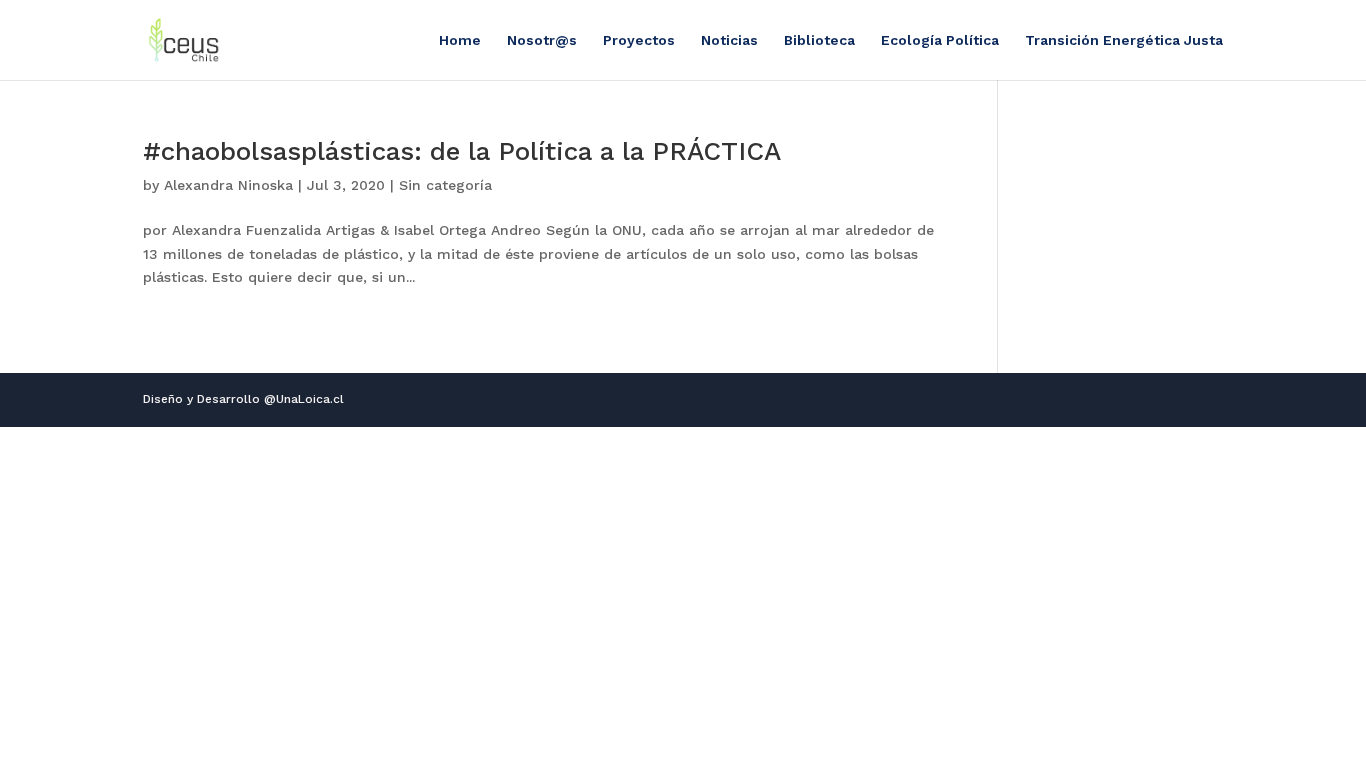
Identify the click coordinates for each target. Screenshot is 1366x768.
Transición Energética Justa (1124, 40)
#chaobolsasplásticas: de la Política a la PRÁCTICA (462, 151)
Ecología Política (940, 40)
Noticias (729, 40)
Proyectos (639, 40)
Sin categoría (445, 185)
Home (460, 40)
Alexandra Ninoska (228, 185)
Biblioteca (819, 40)
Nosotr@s (542, 40)
